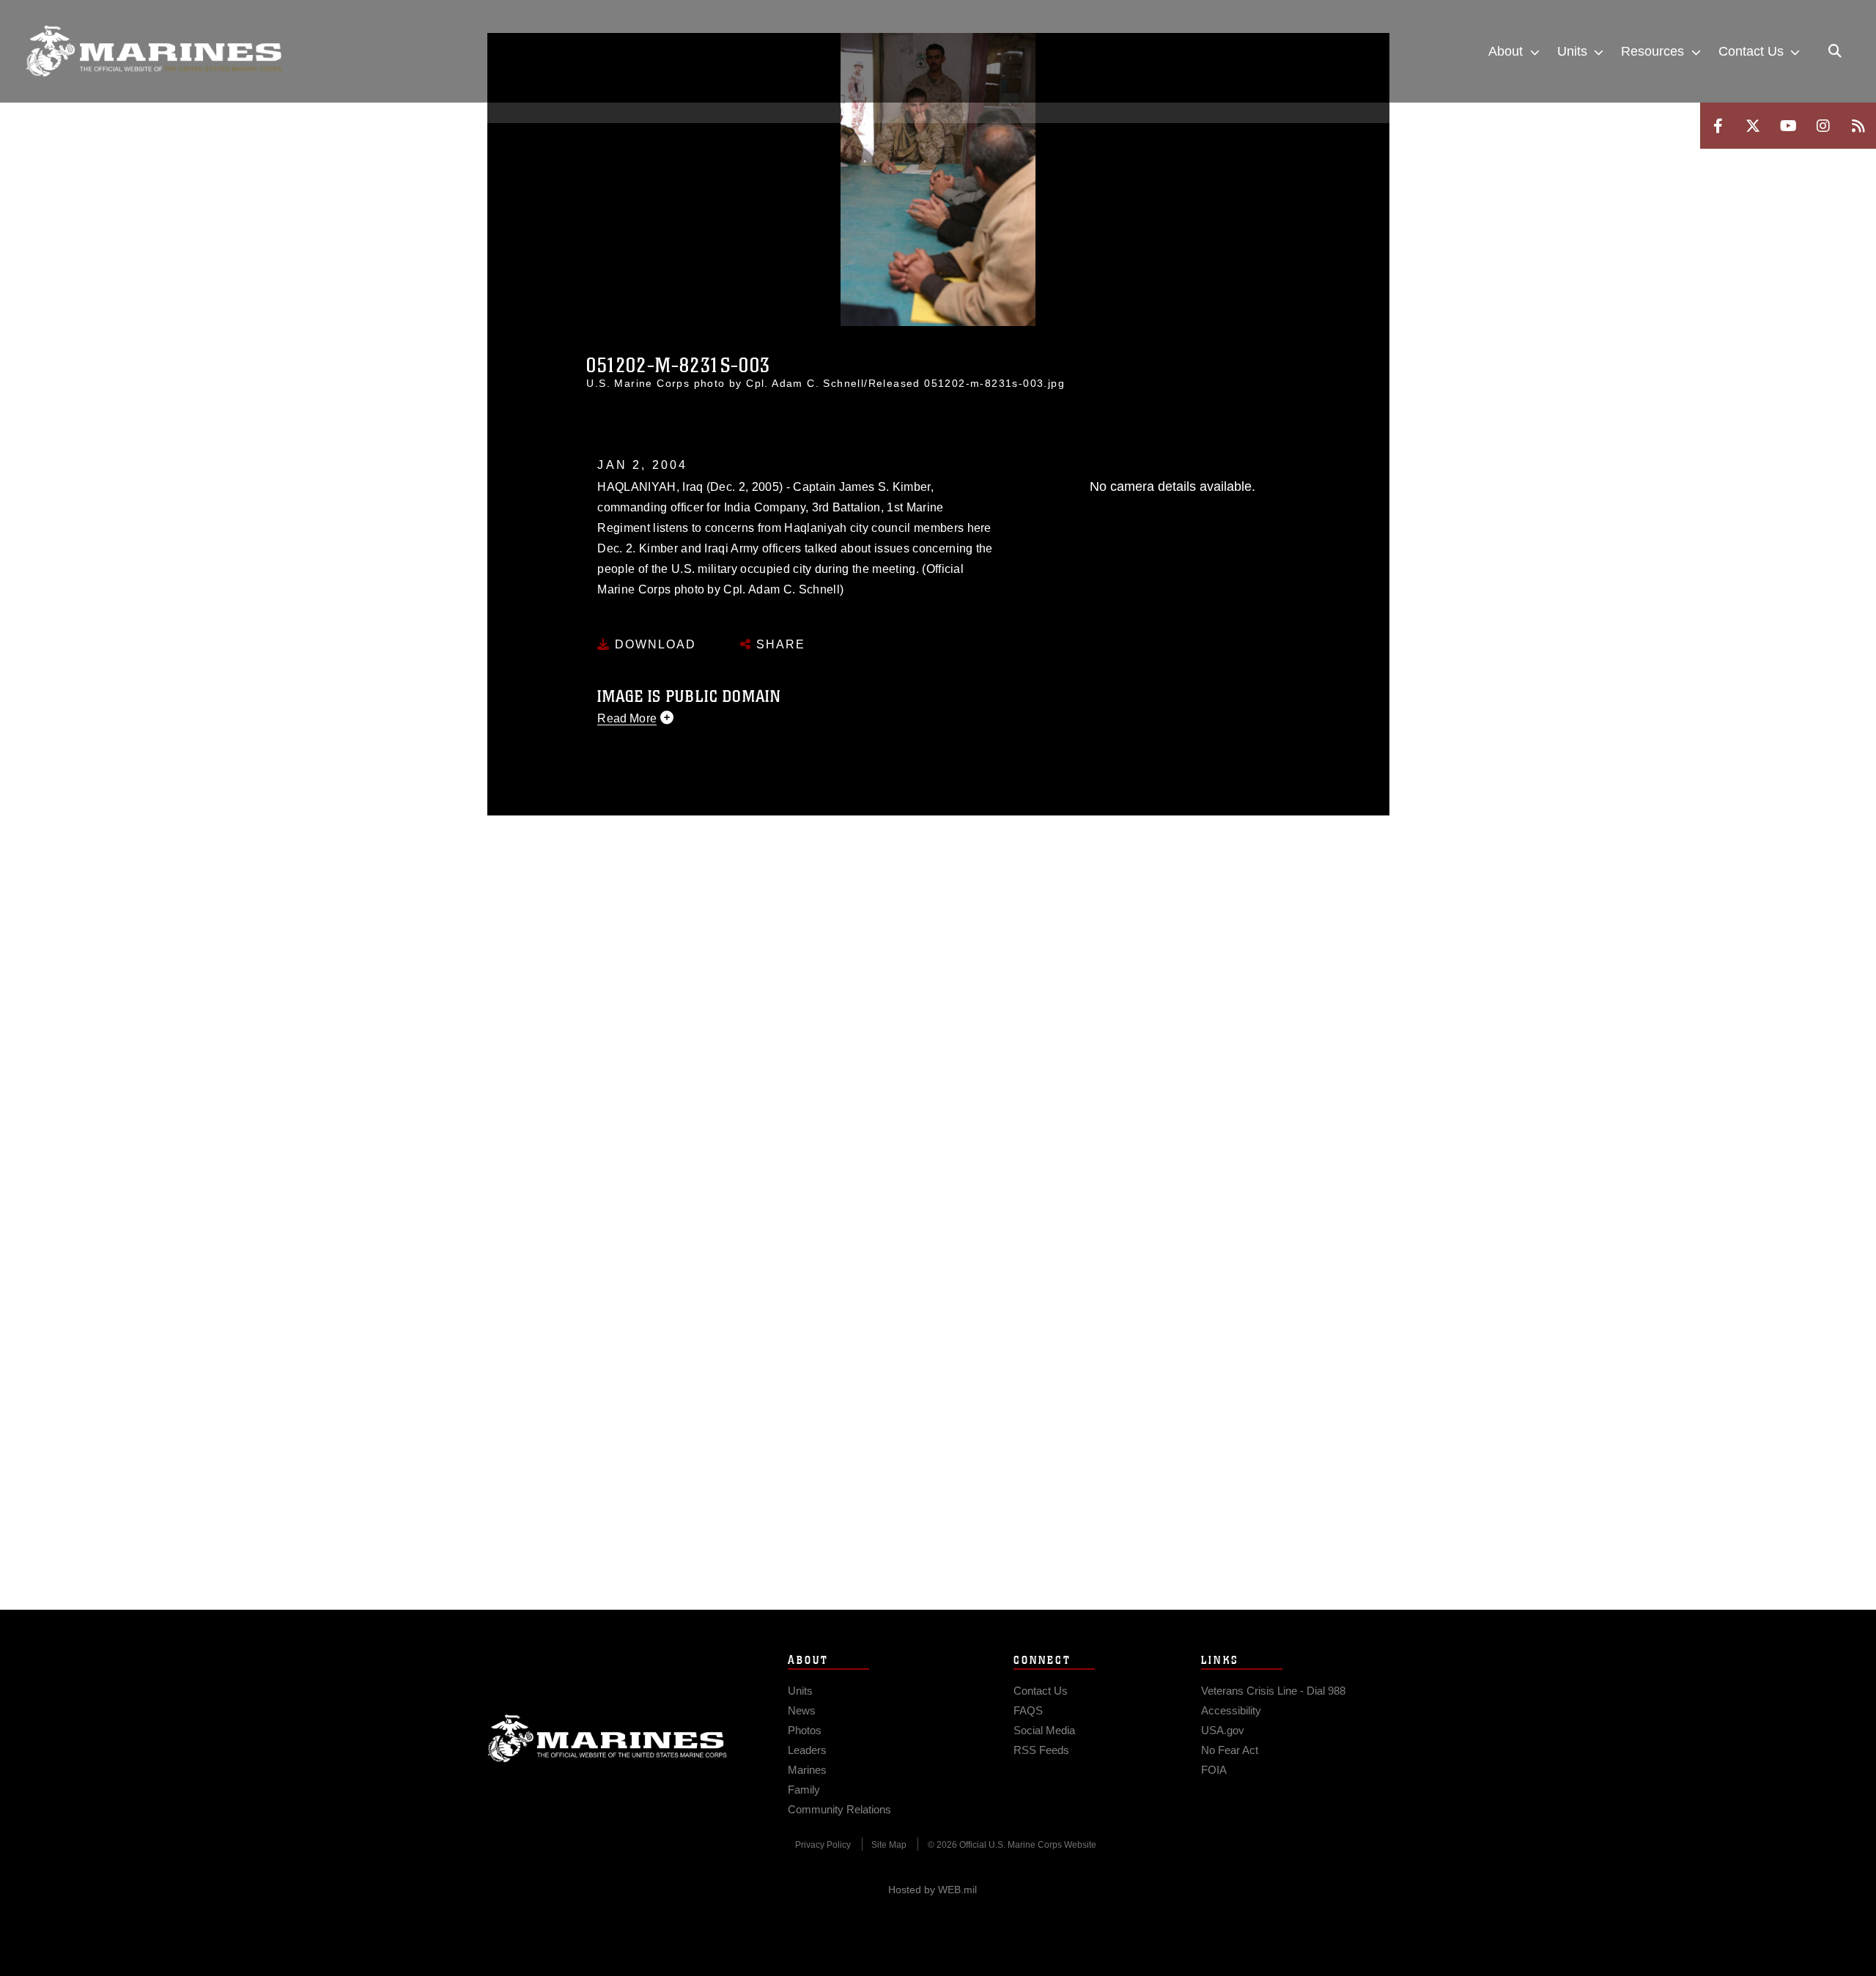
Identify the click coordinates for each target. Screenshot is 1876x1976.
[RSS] (1858, 126)
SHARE (779, 644)
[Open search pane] (1835, 51)
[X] (1753, 126)
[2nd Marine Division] (154, 51)
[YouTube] (1788, 126)
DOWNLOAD (653, 644)
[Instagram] (1823, 126)
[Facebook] (1718, 126)
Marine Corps (608, 1739)
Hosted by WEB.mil (933, 1890)
